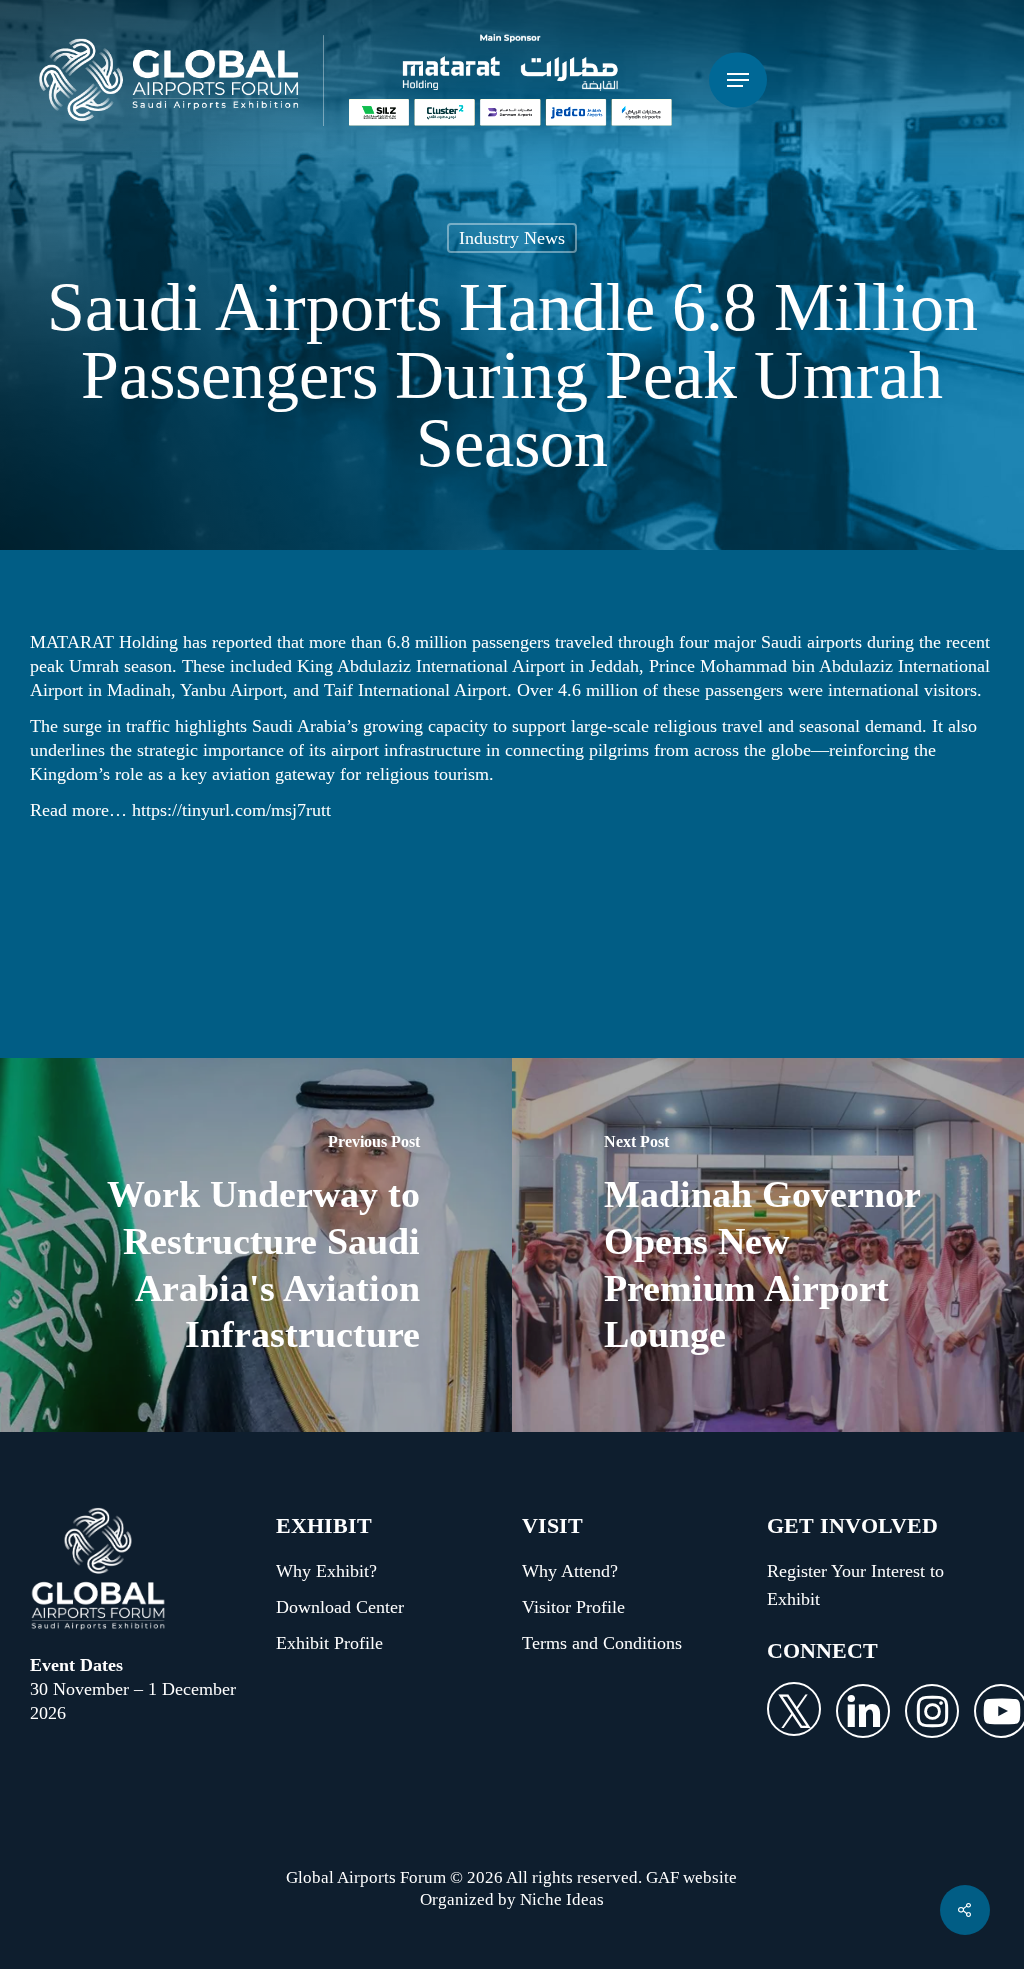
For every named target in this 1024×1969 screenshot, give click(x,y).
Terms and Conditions (602, 1643)
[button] (738, 80)
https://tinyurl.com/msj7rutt (231, 810)
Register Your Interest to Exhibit (855, 1585)
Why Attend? (570, 1571)
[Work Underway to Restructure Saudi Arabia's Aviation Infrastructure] (256, 1245)
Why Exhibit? (326, 1571)
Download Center (340, 1607)
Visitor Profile (573, 1607)
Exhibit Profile (329, 1643)
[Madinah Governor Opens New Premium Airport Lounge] (768, 1245)
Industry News (512, 238)
